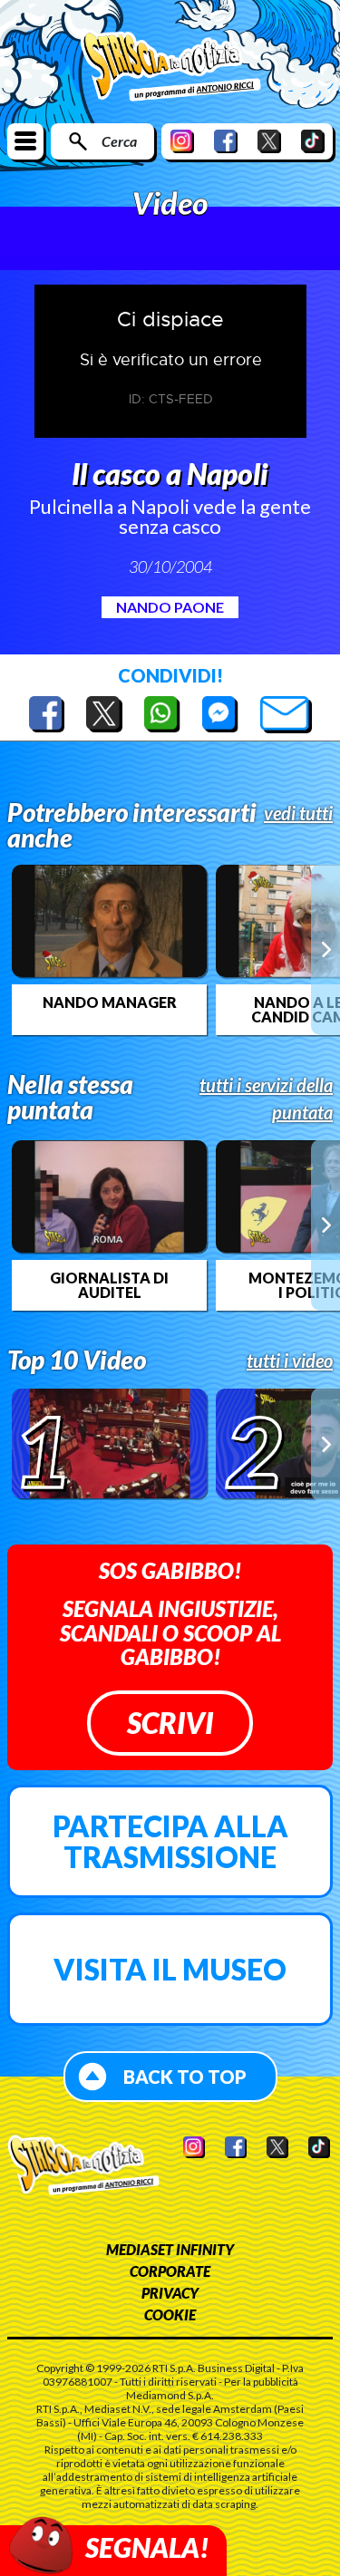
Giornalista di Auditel (109, 1285)
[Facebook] (226, 141)
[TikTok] (313, 141)
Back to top (185, 2077)
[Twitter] (269, 141)
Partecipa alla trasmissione (170, 1841)
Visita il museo (170, 1969)
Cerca (119, 141)
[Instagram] (182, 141)
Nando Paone (170, 607)
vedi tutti (298, 813)
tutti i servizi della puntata (266, 1099)
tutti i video (290, 1361)
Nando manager (110, 1002)
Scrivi (170, 1723)
